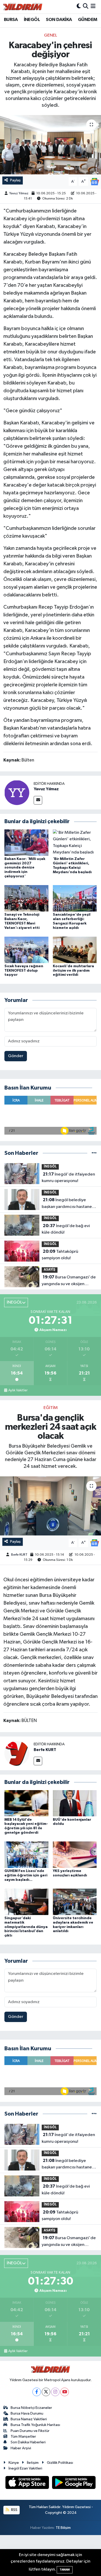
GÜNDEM (88, 20)
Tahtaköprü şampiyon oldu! (60, 1255)
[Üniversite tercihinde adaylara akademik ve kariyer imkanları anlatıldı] (75, 1902)
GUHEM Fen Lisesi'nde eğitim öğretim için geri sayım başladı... (26, 1875)
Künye (14, 2463)
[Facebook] (37, 2392)
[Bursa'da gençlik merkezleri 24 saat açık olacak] (51, 1506)
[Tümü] (94, 1153)
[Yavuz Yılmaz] (17, 792)
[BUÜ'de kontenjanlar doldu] (75, 1803)
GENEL (51, 35)
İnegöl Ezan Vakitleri (25, 2468)
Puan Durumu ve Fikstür (30, 2431)
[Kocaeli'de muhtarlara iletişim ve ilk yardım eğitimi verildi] (75, 950)
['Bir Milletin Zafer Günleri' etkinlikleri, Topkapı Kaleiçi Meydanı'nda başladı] (75, 842)
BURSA (11, 20)
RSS (14, 2510)
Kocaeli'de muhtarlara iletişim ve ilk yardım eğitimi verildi (73, 971)
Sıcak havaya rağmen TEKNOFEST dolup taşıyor (24, 971)
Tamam (65, 2570)
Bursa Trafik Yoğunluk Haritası (35, 2425)
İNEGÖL (32, 20)
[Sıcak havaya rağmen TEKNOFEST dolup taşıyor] (26, 950)
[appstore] (28, 2483)
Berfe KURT (19, 1555)
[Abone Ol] (95, 182)
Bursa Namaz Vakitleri (29, 2419)
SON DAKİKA (59, 20)
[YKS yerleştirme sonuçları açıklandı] (75, 1855)
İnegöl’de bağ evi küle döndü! (66, 1229)
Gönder (16, 1056)
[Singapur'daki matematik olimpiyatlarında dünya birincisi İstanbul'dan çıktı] (26, 1902)
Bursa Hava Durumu (27, 2413)
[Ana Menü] (93, 7)
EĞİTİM (51, 1408)
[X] (46, 2392)
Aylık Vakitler (18, 1390)
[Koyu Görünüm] (79, 7)
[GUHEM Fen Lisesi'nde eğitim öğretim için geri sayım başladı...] (26, 1855)
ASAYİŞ (50, 1270)
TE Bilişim (63, 2528)
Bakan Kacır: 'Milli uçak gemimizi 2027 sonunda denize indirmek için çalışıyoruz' (25, 868)
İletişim (33, 2463)
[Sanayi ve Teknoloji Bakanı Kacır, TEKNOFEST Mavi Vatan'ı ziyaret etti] (26, 898)
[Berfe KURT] (17, 1753)
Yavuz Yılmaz (19, 193)
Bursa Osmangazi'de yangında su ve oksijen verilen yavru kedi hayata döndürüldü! (69, 1281)
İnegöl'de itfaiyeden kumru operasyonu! (68, 1178)
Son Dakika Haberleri (28, 2442)
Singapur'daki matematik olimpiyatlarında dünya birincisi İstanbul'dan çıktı (26, 1927)
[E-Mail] (38, 800)
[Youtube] (65, 2392)
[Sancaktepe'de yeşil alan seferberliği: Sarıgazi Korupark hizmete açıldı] (75, 898)
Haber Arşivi (21, 2448)
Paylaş (15, 180)
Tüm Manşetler (23, 2436)
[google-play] (74, 2483)
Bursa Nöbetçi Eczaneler (31, 2408)
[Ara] (86, 7)
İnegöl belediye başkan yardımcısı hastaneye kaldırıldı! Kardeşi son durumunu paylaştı (69, 1204)
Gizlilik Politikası (60, 2463)
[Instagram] (55, 2392)
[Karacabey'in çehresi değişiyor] (51, 145)
